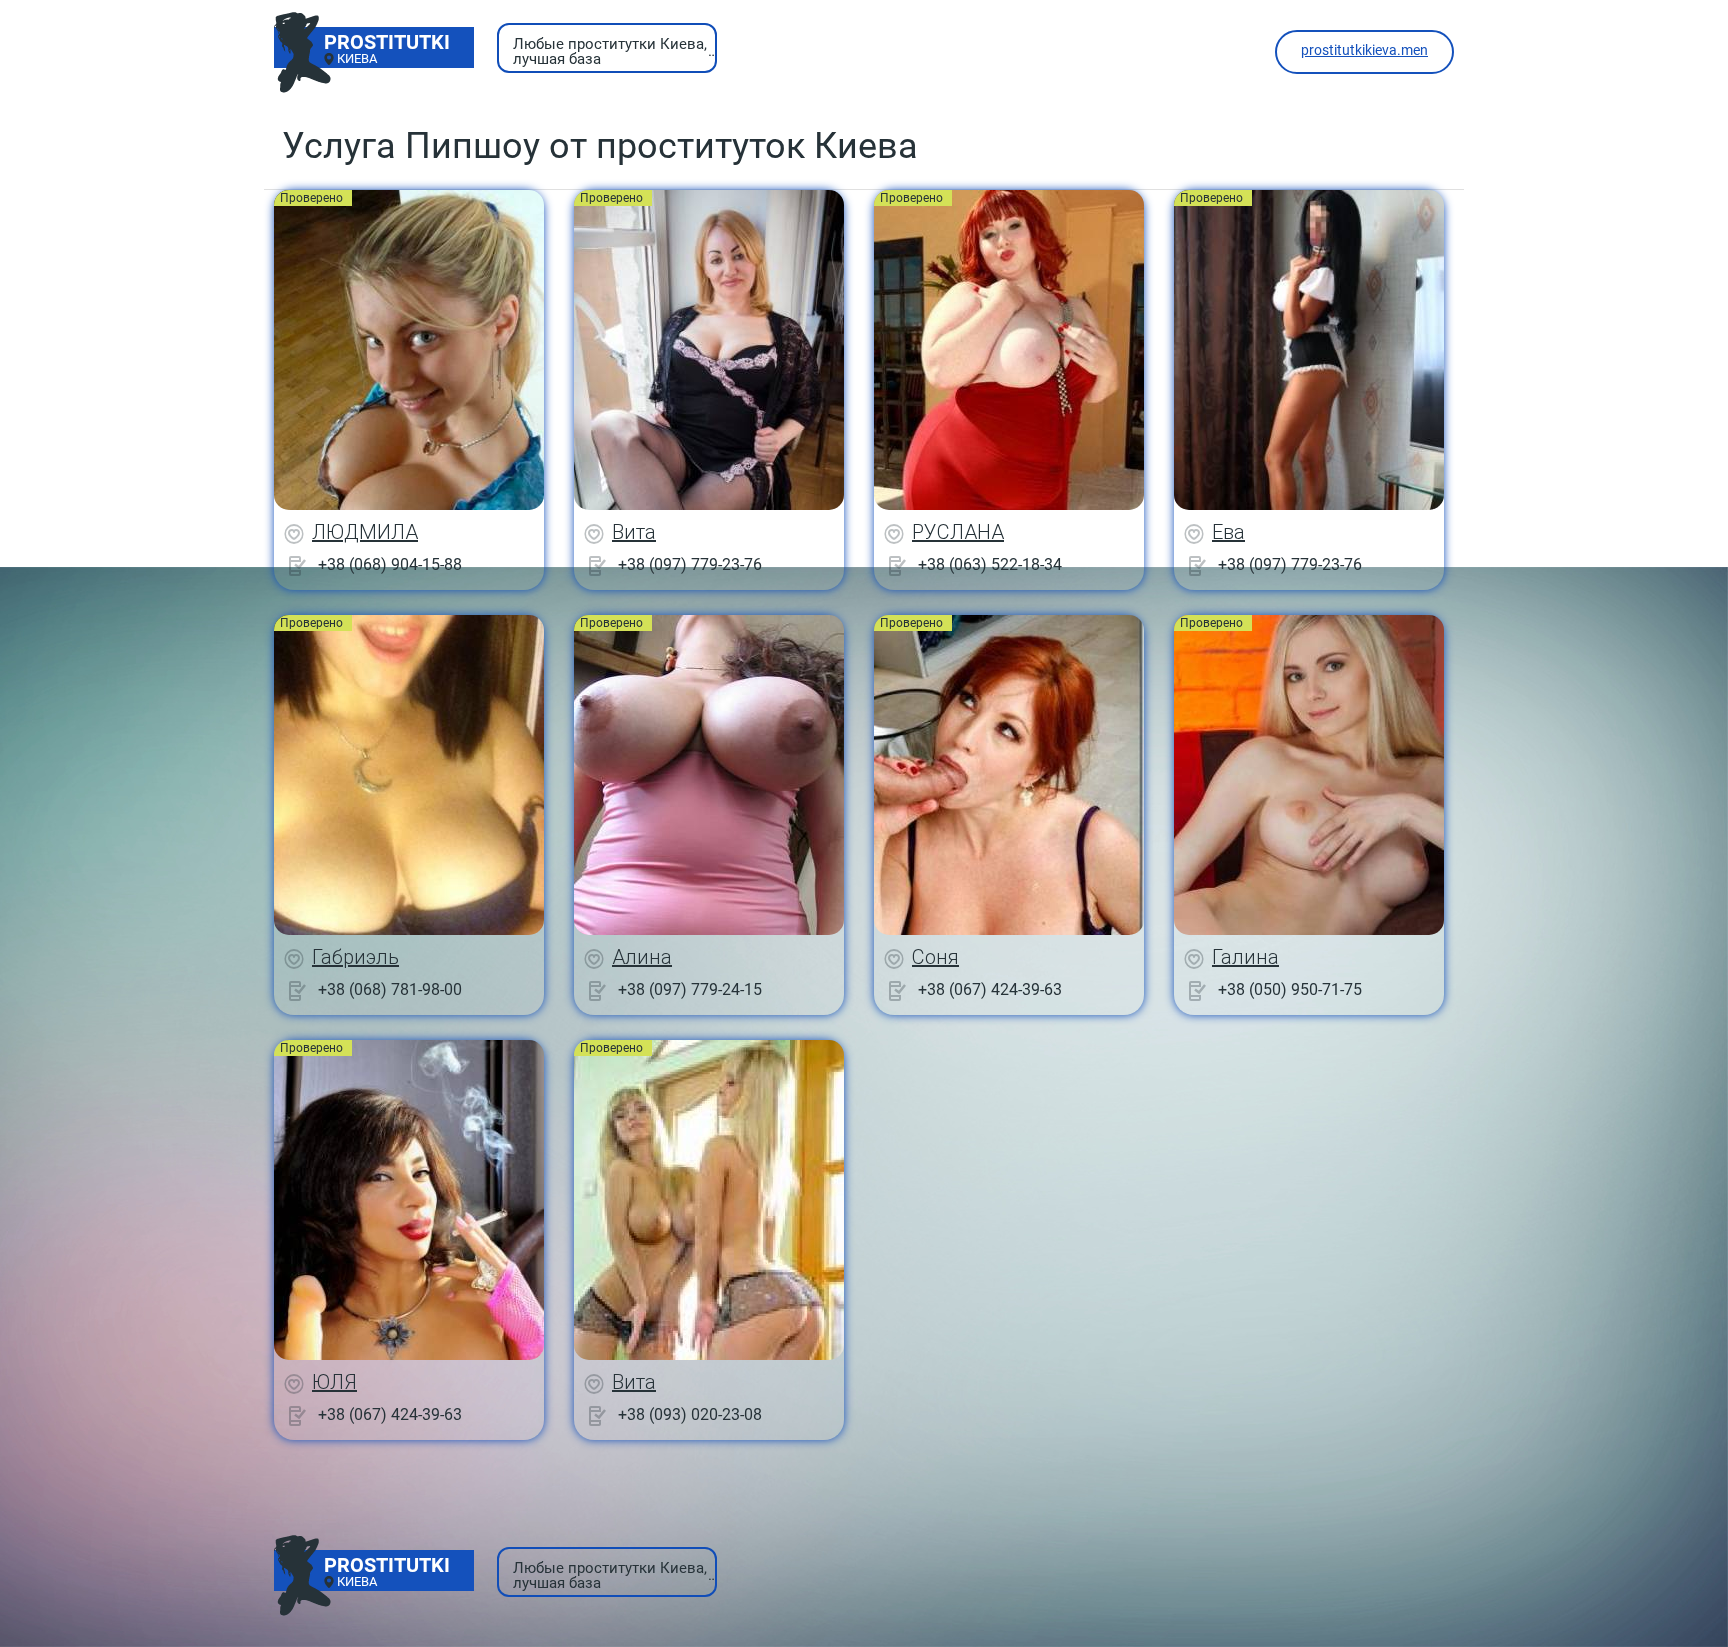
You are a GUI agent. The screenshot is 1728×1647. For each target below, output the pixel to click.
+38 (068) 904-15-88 (390, 564)
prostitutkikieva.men (1364, 50)
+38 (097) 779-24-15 (690, 989)
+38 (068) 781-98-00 (390, 989)
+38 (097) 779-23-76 (690, 564)
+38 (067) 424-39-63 (990, 989)
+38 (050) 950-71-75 (1290, 989)
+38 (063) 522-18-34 (990, 564)
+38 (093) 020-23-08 (690, 1414)
